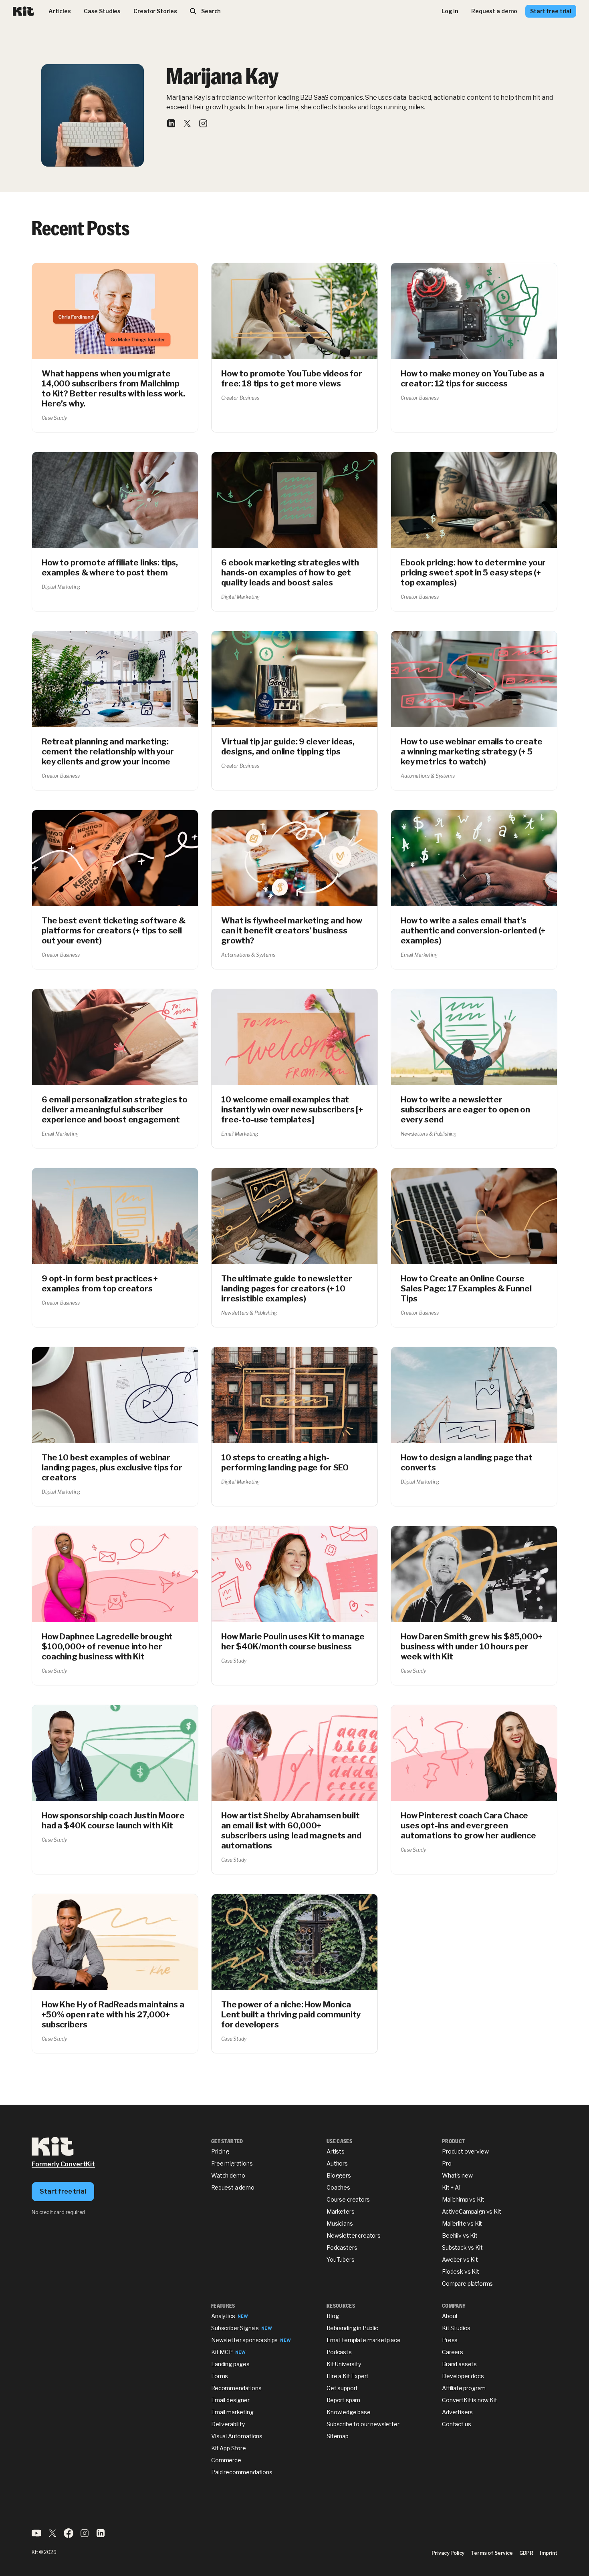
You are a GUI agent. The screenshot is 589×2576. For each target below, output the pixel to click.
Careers (453, 2352)
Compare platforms (467, 2283)
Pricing (220, 2151)
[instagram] (203, 125)
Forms (220, 2376)
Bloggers (339, 2175)
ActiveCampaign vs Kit (472, 2211)
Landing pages (230, 2364)
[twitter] (187, 125)
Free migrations (232, 2163)
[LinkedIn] (101, 2536)
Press (450, 2340)
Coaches (338, 2187)
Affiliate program (464, 2388)
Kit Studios (456, 2328)
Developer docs (463, 2376)
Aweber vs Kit (460, 2259)
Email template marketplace (364, 2340)
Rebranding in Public (352, 2328)
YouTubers (341, 2259)
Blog (333, 2316)
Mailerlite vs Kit (462, 2223)
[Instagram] (85, 2536)
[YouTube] (36, 2536)
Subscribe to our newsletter (363, 2424)
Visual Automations (237, 2436)
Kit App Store (229, 2448)
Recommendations (236, 2388)
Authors (337, 2163)
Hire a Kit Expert (348, 2376)
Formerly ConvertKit (63, 2164)
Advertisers (457, 2412)
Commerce (226, 2460)
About (450, 2316)
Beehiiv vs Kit (460, 2235)
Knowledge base (349, 2412)
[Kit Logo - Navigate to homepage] (23, 11)
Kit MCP (222, 2352)
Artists (336, 2151)
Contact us (456, 2424)
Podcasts (339, 2352)
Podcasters (342, 2247)
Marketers (341, 2211)
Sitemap (338, 2436)
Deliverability (228, 2424)
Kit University (344, 2364)
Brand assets (459, 2364)
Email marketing (232, 2412)
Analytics (223, 2316)
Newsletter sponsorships (244, 2340)
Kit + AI (451, 2187)
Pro (447, 2163)
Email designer (230, 2400)
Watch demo (228, 2175)
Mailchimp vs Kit (463, 2199)
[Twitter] (52, 2536)
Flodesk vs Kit (461, 2271)
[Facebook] (69, 2536)
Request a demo (233, 2187)
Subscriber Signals (235, 2328)
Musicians (340, 2223)
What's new (457, 2175)
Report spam (343, 2400)
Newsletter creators (354, 2235)
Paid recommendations (242, 2472)
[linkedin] (171, 125)
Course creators (348, 2199)
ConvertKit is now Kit (470, 2400)
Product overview (465, 2151)
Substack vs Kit (462, 2247)
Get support (342, 2388)
